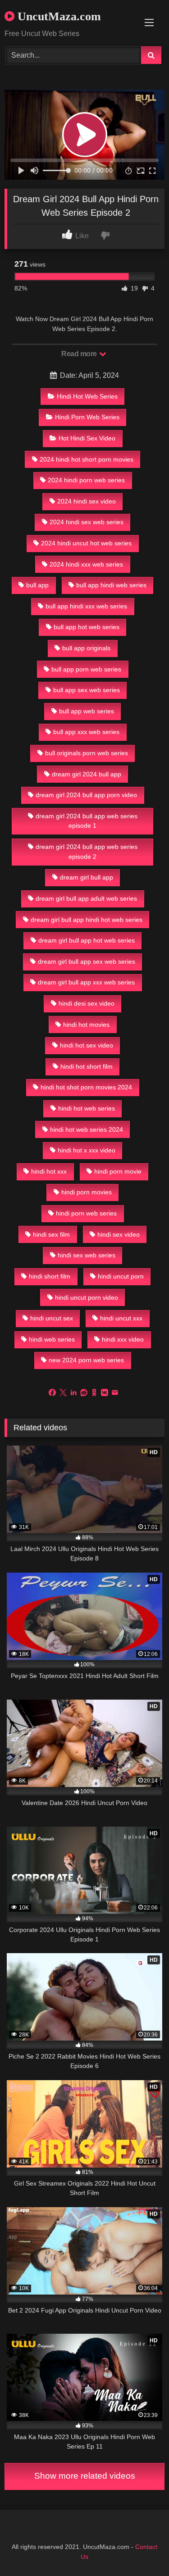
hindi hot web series (87, 1108)
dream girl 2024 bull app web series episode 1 (87, 821)
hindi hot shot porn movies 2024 (86, 1087)
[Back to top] (141, 2549)
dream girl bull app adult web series (86, 898)
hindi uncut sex (52, 1318)
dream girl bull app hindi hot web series (87, 920)
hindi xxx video (123, 1339)
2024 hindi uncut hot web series (86, 543)
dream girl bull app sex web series (87, 961)
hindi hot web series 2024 (87, 1129)
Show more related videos (85, 2476)
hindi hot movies (86, 1025)
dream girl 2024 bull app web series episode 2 (87, 852)
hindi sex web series (87, 1255)
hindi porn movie (118, 1171)
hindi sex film (51, 1234)
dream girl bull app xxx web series (86, 982)
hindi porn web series (86, 1213)
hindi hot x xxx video (87, 1150)
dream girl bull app (87, 877)
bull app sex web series (87, 690)
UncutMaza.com (58, 16)
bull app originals (86, 648)
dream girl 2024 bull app (87, 774)
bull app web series (87, 711)
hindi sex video (119, 1234)
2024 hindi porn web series (86, 480)
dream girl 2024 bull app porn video (86, 795)
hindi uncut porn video (87, 1297)
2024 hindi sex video (87, 501)
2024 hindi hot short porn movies (87, 459)
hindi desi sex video (87, 1003)
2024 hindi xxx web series (86, 564)
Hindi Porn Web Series (87, 417)
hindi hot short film (87, 1066)
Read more (80, 354)
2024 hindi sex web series (87, 522)
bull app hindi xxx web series (86, 606)
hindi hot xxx (49, 1171)
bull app (37, 585)
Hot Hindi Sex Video (87, 438)
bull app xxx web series (86, 732)
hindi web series (52, 1339)
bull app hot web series (87, 627)
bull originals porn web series (87, 753)
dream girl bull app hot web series (87, 940)
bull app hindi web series (111, 585)
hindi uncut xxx (121, 1318)
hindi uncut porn (121, 1276)
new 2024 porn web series (86, 1360)
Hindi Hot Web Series (87, 396)
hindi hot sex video (87, 1045)
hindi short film (50, 1276)
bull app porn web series (86, 669)
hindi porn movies (87, 1192)
